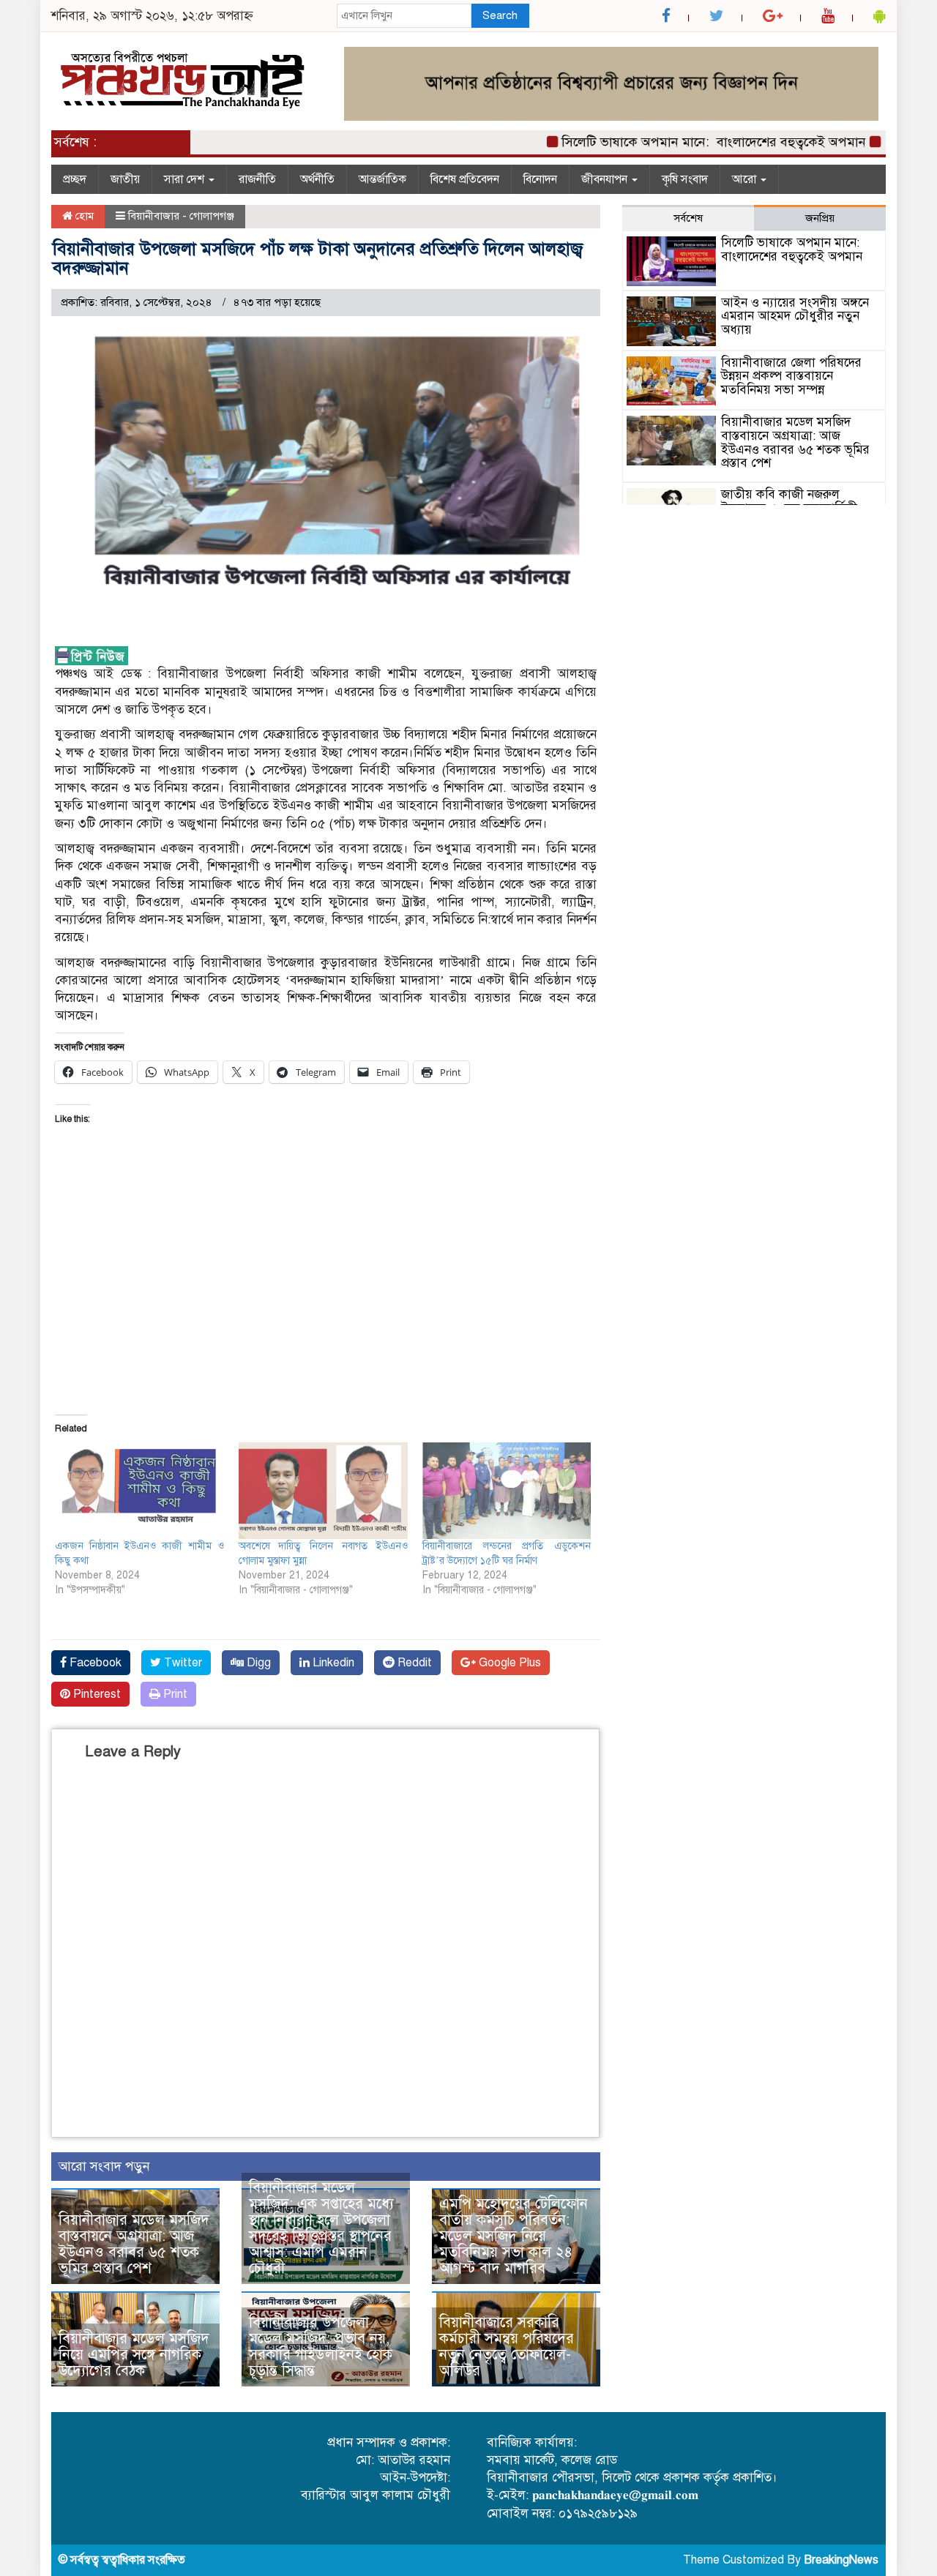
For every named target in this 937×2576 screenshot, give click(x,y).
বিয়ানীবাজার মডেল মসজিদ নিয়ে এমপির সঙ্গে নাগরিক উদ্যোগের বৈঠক (134, 2355)
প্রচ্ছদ (75, 179)
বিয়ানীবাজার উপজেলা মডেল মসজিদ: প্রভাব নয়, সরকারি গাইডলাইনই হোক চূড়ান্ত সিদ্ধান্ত (321, 2347)
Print (174, 1694)
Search (500, 15)
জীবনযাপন (606, 179)
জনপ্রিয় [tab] (820, 218)
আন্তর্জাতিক (382, 179)
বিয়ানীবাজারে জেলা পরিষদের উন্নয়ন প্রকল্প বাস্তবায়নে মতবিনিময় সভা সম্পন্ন (791, 376)
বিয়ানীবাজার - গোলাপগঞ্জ (181, 216)
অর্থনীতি (317, 179)
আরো (746, 179)
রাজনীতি (257, 179)
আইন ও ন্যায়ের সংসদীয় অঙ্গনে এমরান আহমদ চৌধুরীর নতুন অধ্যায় (795, 316)
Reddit (413, 1663)
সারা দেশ (186, 179)
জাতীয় (125, 179)
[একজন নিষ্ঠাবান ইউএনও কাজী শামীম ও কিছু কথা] (139, 1491)
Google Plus (508, 1663)
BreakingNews (841, 2560)
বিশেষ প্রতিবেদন (465, 179)
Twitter (182, 1663)
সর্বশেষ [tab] (688, 218)
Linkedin (332, 1663)
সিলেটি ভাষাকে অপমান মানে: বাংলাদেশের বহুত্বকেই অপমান (677, 142)
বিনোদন (540, 179)
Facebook (94, 1663)
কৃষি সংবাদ (685, 179)
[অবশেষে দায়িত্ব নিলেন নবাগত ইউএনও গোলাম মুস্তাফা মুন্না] (323, 1491)
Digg (257, 1663)
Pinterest (96, 1694)
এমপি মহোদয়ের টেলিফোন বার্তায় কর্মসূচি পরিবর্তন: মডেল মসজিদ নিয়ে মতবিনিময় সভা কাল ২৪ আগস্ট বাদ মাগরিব (514, 2236)
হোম (83, 216)
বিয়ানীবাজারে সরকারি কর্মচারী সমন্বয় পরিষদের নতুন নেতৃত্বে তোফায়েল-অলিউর (507, 2347)
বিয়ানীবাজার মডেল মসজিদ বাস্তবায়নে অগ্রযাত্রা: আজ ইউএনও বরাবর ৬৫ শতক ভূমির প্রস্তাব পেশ (134, 2244)
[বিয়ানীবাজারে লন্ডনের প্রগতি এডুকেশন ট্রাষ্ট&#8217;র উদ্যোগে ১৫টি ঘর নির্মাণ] (507, 1491)
